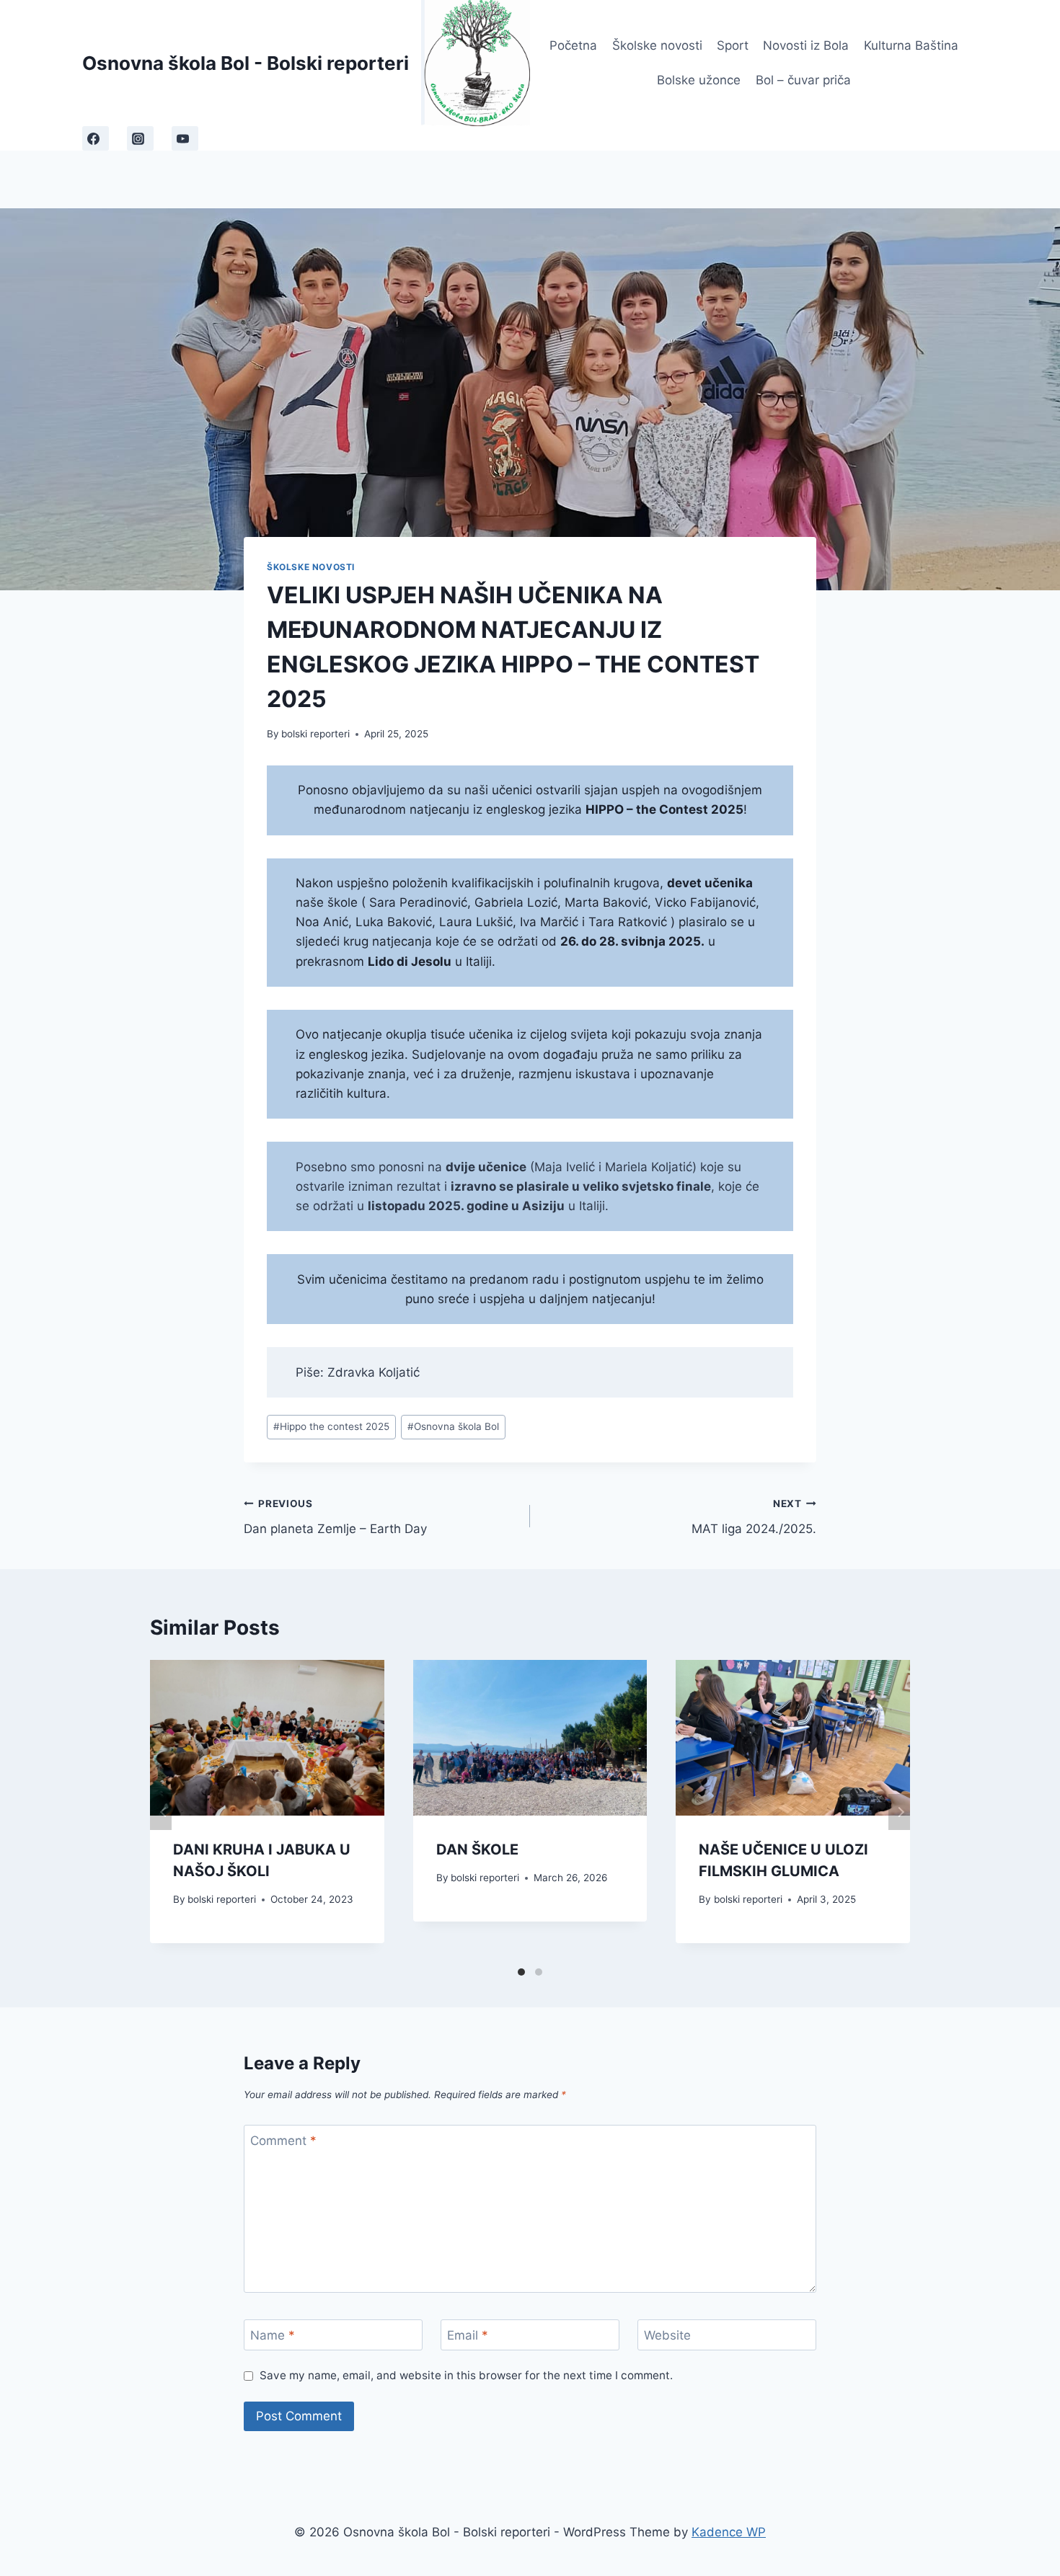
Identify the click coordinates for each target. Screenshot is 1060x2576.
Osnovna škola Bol (453, 1426)
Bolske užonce (699, 80)
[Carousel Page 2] (539, 1972)
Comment (283, 2141)
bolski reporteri (315, 734)
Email (468, 2335)
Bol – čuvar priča (803, 80)
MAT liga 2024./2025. (754, 1517)
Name (273, 2335)
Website (667, 2335)
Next (899, 1812)
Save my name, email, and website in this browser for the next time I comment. (466, 2375)
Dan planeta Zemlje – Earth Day (335, 1517)
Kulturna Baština (911, 45)
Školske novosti (657, 45)
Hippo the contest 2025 (331, 1426)
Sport (733, 45)
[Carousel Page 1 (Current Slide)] (521, 1972)
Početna (573, 45)
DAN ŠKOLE (477, 1849)
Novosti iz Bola (806, 45)
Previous (161, 1812)
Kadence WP (729, 2532)
